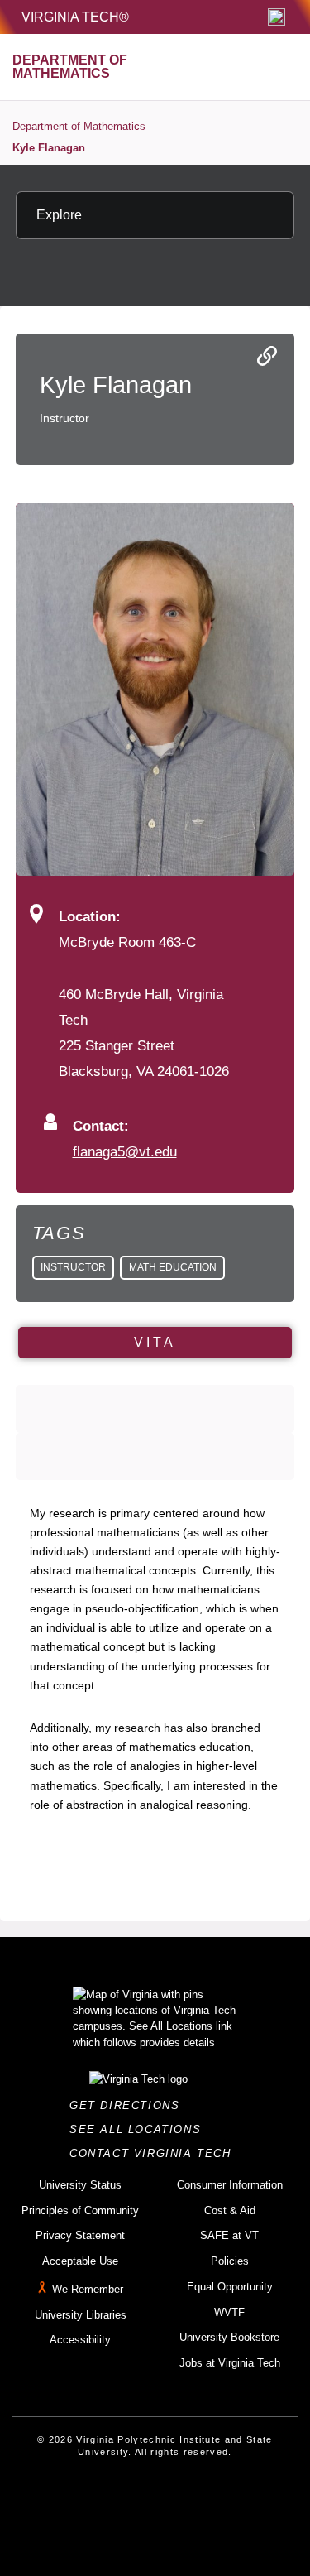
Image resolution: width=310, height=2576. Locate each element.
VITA (155, 1342)
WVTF (229, 2312)
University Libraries (81, 2315)
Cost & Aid (230, 2211)
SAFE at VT (229, 2235)
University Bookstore (229, 2337)
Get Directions (129, 2105)
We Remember (88, 2289)
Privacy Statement (80, 2235)
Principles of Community (80, 2211)
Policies (230, 2261)
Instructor (73, 1267)
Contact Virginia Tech (155, 2153)
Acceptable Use (80, 2261)
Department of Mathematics (79, 126)
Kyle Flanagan (49, 148)
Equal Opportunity (230, 2287)
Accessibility (80, 2340)
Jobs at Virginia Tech (230, 2363)
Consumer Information (230, 2185)
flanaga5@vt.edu (125, 1151)
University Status (80, 2185)
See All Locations (140, 2129)
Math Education (173, 1267)
